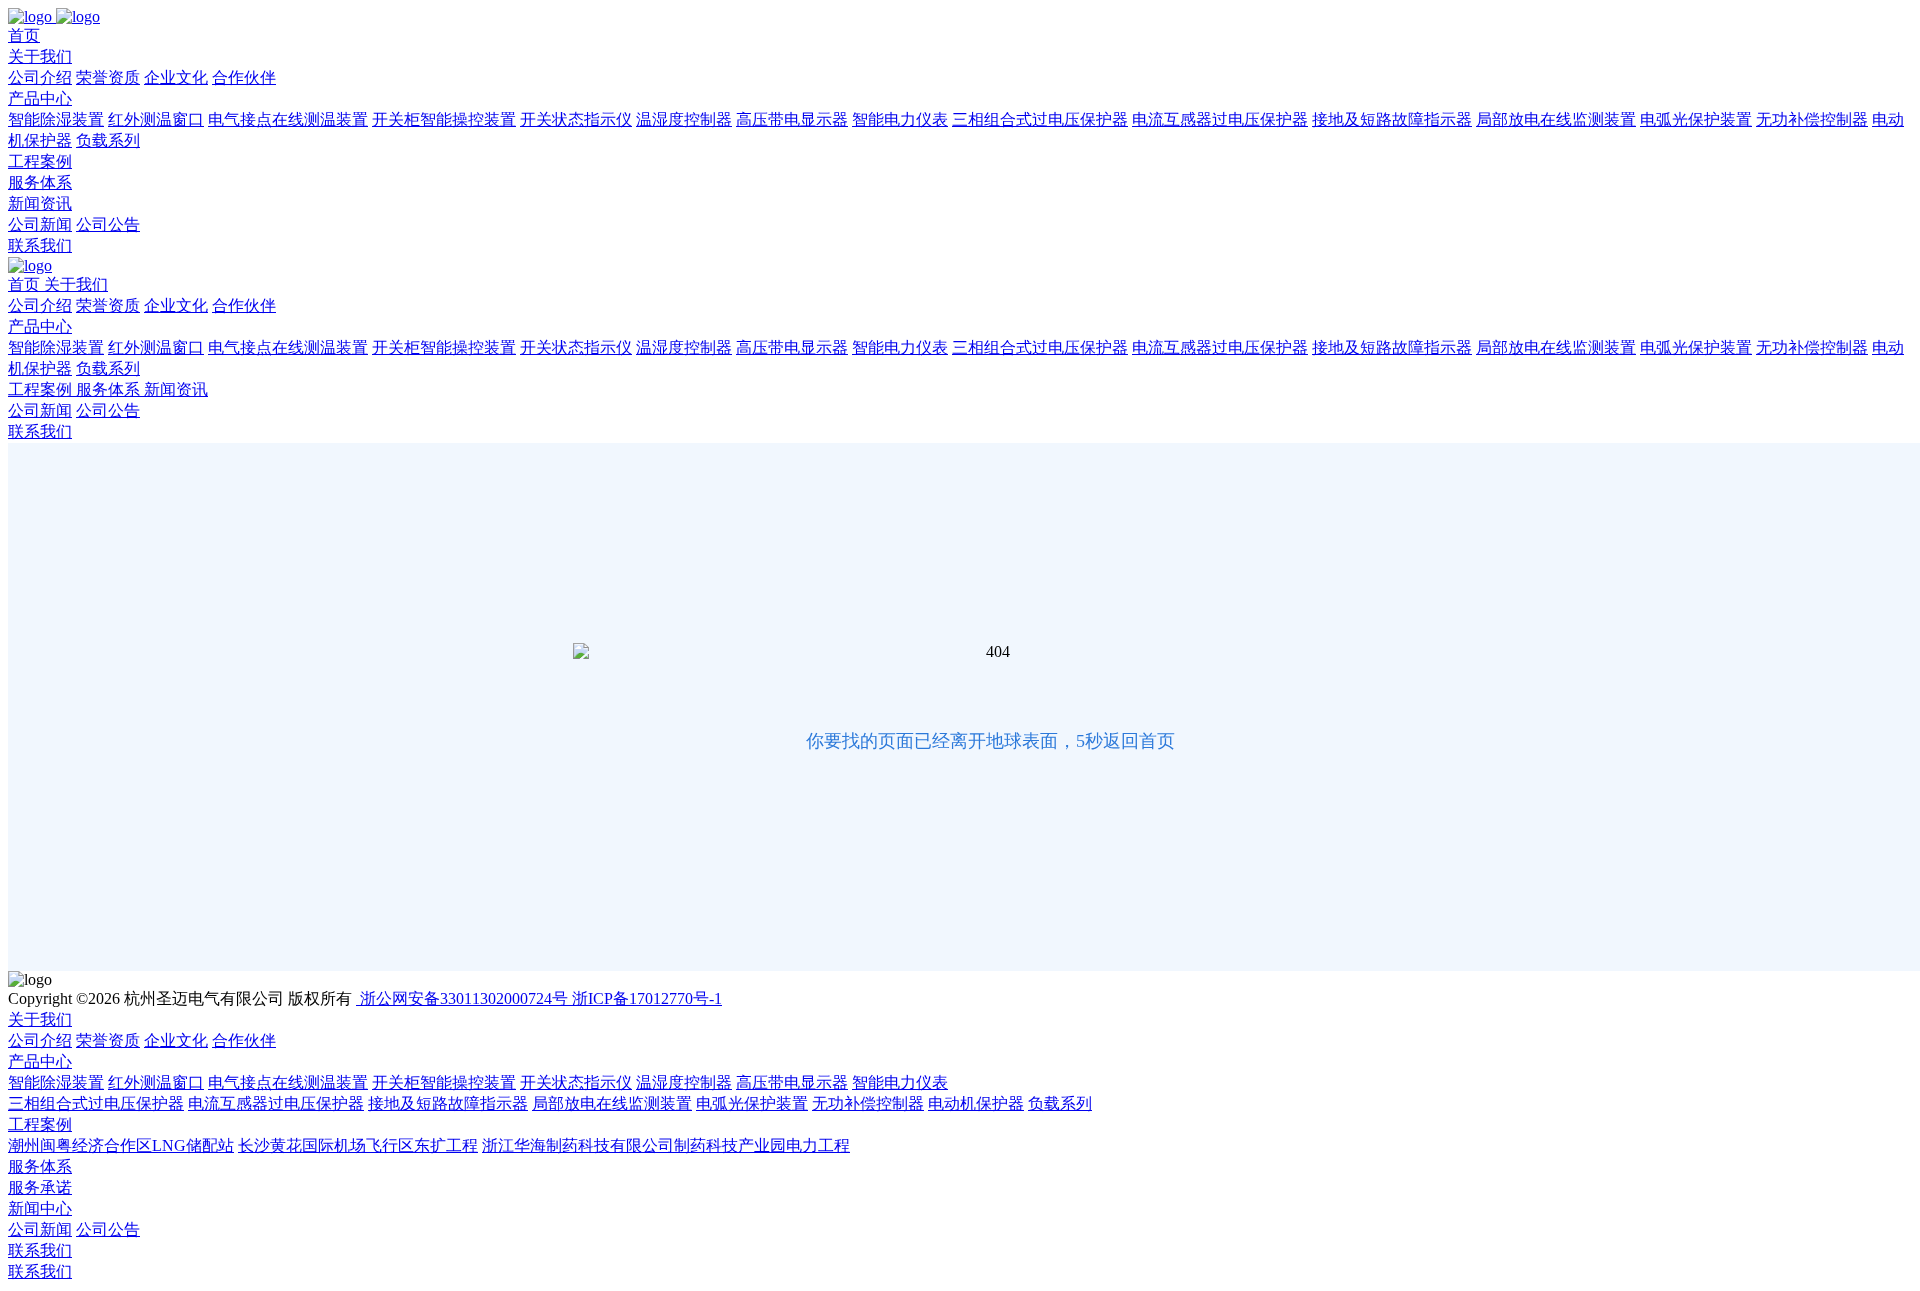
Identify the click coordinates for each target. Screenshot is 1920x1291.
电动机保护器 (976, 1103)
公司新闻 (40, 224)
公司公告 (108, 224)
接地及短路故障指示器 (1392, 119)
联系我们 (40, 245)
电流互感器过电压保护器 (1220, 119)
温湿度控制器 (684, 119)
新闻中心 (40, 1208)
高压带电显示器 (792, 119)
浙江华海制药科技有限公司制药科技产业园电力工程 (666, 1145)
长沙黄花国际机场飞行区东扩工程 (358, 1145)
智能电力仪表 (900, 119)
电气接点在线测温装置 (288, 119)
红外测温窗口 (156, 119)
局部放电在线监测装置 (1556, 119)
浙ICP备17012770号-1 (647, 998)
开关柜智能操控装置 (444, 119)
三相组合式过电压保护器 (1040, 119)
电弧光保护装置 (1696, 119)
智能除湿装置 (56, 119)
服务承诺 (40, 1187)
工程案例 (40, 161)
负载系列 (108, 140)
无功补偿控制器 (1812, 119)
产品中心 (40, 98)
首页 (24, 35)
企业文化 (176, 77)
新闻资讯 (40, 203)
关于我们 (40, 56)
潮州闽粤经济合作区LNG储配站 (121, 1145)
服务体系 (40, 182)
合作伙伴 (244, 77)
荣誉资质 (108, 77)
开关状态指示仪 (576, 119)
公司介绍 (40, 77)
